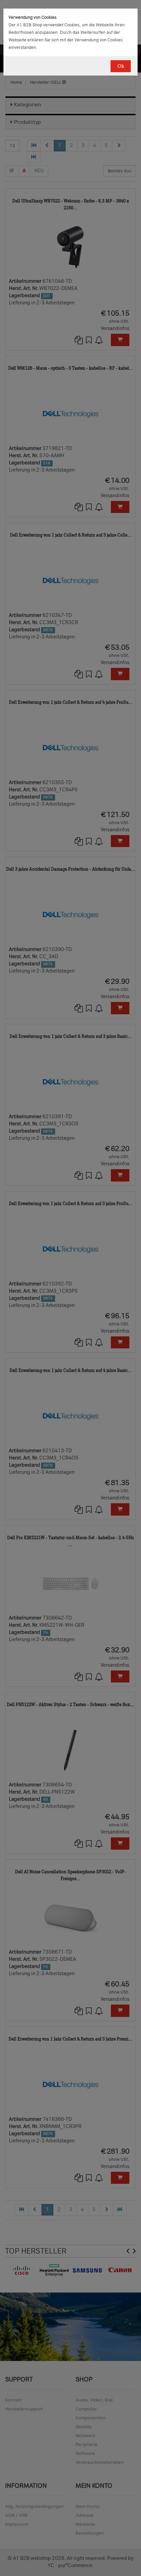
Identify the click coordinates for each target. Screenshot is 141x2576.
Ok (121, 66)
